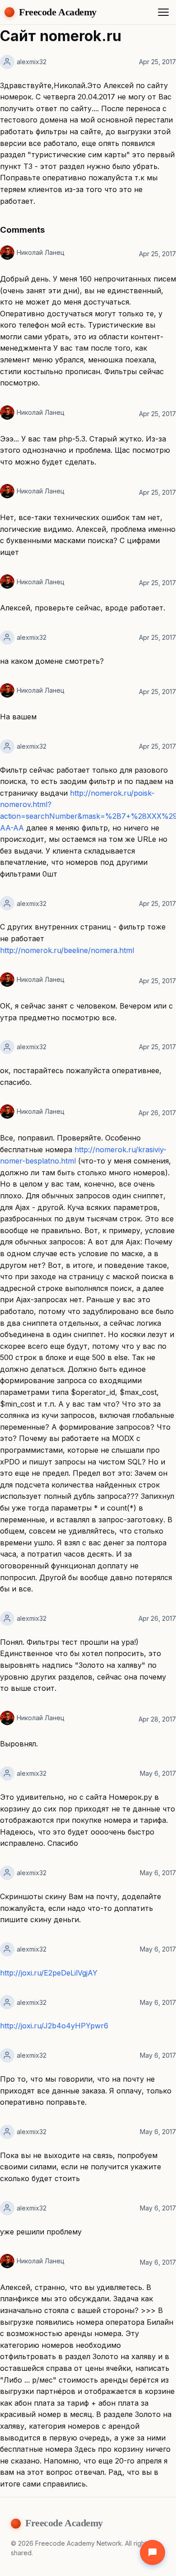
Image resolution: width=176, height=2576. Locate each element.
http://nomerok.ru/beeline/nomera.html (67, 950)
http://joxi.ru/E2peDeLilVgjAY (49, 1973)
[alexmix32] (7, 62)
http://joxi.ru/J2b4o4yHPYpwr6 (54, 2026)
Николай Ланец (41, 252)
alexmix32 (32, 62)
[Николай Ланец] (7, 253)
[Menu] (163, 12)
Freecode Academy (58, 12)
